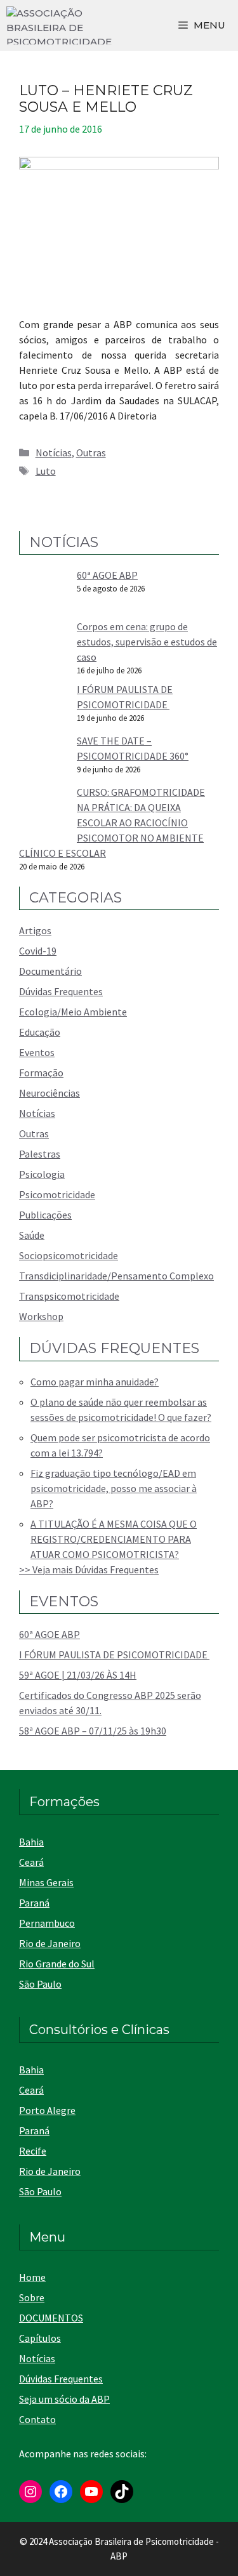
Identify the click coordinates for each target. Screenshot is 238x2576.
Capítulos (40, 2338)
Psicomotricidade (57, 1194)
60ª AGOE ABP (107, 575)
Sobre (32, 2297)
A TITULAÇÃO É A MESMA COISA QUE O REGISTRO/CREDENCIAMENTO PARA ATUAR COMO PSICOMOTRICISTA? (114, 1539)
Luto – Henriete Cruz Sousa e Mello (106, 99)
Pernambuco (47, 1923)
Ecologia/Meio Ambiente (73, 1012)
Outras (91, 452)
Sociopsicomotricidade (69, 1255)
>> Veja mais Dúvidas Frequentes (89, 1569)
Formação (41, 1073)
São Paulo (40, 1984)
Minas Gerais (46, 1882)
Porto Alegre (47, 2110)
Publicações (45, 1215)
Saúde (32, 1235)
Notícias (54, 452)
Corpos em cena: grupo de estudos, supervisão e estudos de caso (147, 642)
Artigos (35, 930)
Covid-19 (38, 951)
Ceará (31, 1862)
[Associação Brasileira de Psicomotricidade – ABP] (59, 25)
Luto (46, 471)
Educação (40, 1032)
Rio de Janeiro (50, 1943)
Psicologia (42, 1174)
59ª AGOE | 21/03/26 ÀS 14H (78, 1675)
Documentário (50, 971)
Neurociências (50, 1093)
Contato (37, 2419)
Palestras (40, 1154)
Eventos (37, 1052)
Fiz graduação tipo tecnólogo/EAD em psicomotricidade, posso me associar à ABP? (114, 1488)
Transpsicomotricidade (69, 1296)
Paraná (34, 1903)
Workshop (41, 1316)
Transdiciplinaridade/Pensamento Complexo (116, 1276)
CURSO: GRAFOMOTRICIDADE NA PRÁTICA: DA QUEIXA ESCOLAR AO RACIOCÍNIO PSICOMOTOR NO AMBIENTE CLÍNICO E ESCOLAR (112, 822)
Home (32, 2277)
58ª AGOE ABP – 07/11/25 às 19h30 (93, 1731)
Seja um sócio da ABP (64, 2399)
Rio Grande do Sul (57, 1964)
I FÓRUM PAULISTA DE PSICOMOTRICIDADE (114, 1655)
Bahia (31, 1842)
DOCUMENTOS (51, 2318)
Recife (33, 2151)
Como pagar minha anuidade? (95, 1382)
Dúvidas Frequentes (61, 991)
